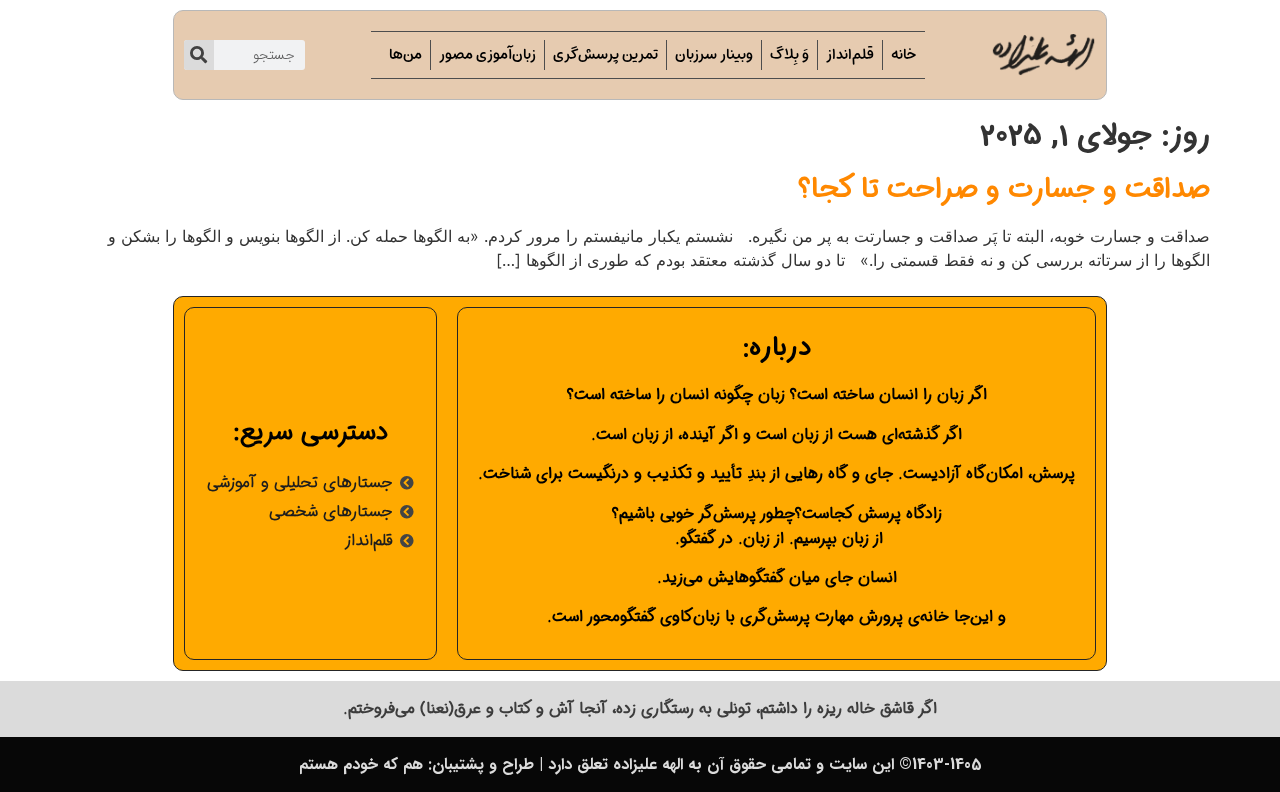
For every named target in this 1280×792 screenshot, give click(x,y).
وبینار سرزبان (714, 54)
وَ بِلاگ (789, 54)
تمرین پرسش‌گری (605, 54)
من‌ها (405, 54)
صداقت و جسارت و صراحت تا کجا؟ (1004, 190)
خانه (904, 54)
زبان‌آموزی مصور (487, 54)
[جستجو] (199, 55)
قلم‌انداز (850, 54)
